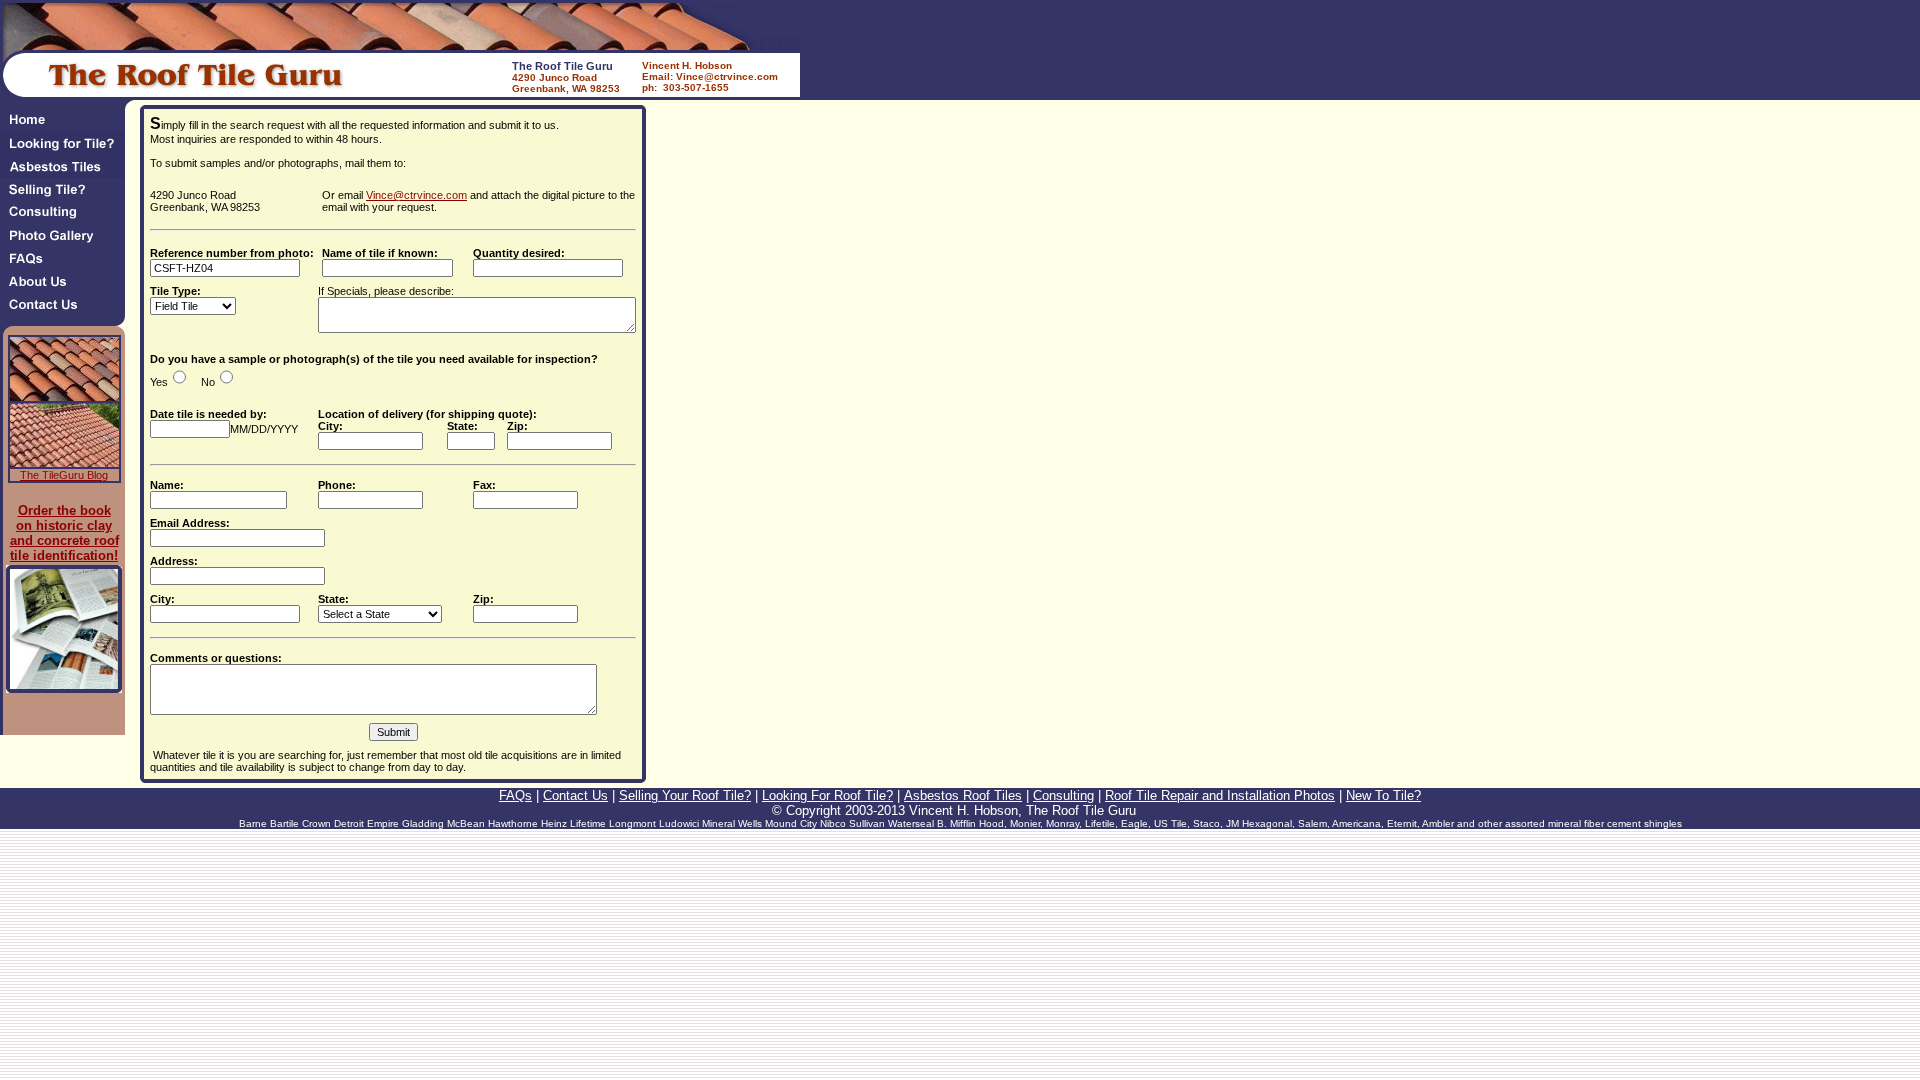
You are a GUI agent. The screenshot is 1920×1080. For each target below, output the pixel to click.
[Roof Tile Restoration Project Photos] (67, 241)
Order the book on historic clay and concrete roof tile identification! (64, 533)
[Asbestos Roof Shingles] (67, 172)
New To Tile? (1383, 795)
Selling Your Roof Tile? (685, 795)
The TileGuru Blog (64, 475)
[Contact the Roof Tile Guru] (67, 310)
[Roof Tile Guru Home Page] (62, 126)
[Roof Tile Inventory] (67, 149)
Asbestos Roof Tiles (963, 795)
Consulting (1063, 795)
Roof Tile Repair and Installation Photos (1220, 795)
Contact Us (575, 795)
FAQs (515, 795)
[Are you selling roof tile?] (67, 195)
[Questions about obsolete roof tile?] (67, 264)
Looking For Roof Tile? (827, 795)
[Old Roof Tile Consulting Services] (67, 218)
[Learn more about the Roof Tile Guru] (67, 287)
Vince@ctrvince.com (416, 195)
